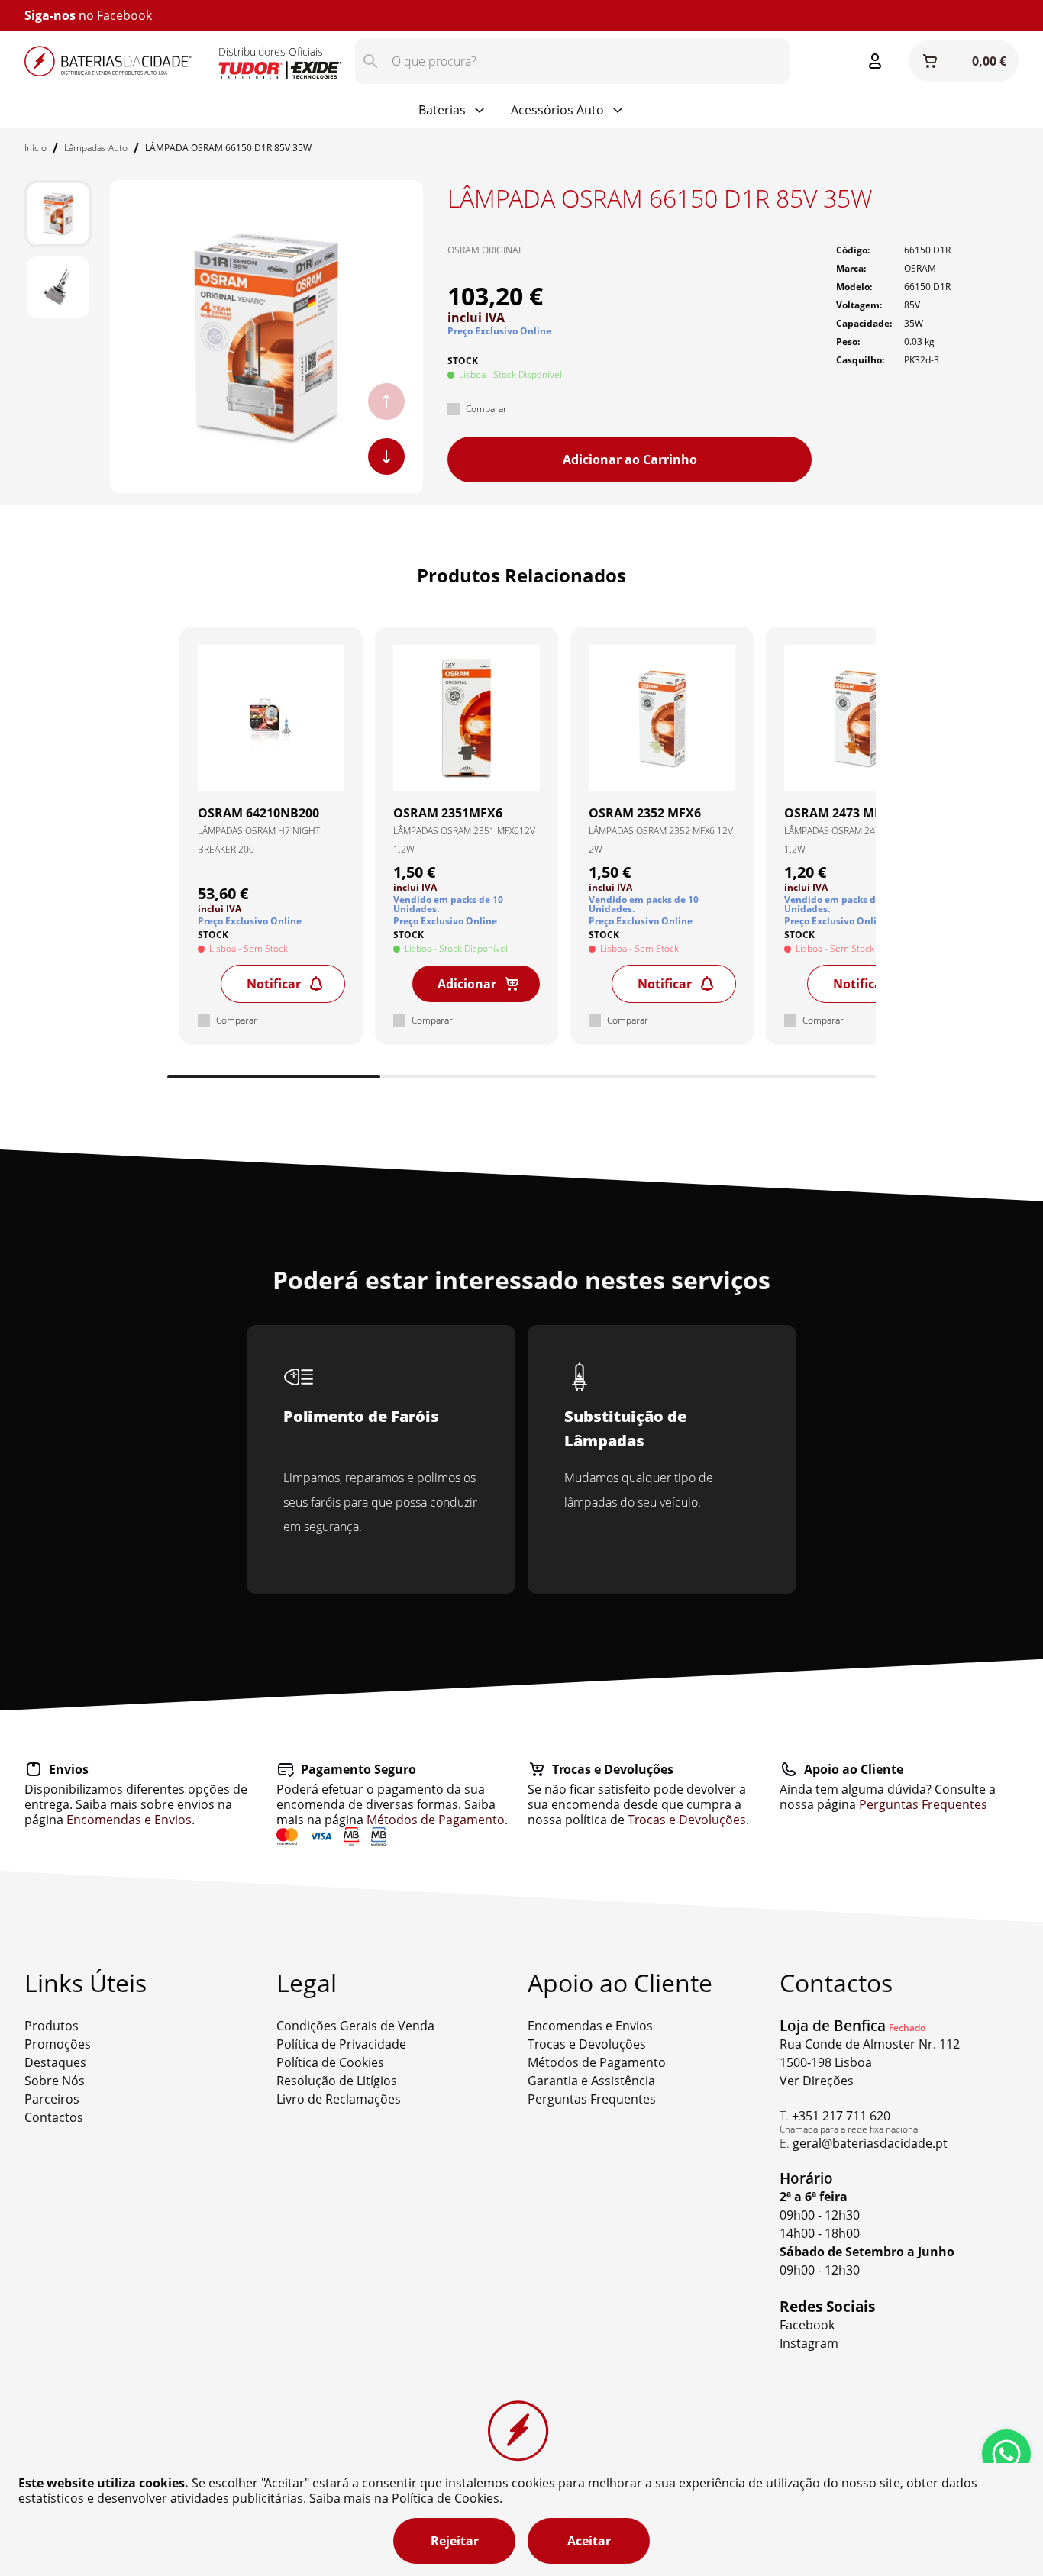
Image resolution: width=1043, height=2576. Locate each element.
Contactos (54, 2117)
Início (36, 148)
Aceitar (589, 2541)
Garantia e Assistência (591, 2081)
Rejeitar (455, 2541)
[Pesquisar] (370, 61)
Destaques (55, 2062)
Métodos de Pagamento (436, 1820)
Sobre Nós (55, 2081)
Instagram (809, 2343)
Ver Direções (817, 2081)
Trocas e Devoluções (687, 1820)
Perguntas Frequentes (923, 1804)
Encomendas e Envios (129, 1820)
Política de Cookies (330, 2062)
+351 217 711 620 (841, 2116)
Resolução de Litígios (337, 2081)
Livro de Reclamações (339, 2099)
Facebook (124, 15)
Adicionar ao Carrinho (630, 459)
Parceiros (52, 2099)
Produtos (52, 2026)
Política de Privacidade (341, 2044)
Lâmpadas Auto (96, 148)
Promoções (58, 2044)
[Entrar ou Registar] (875, 61)
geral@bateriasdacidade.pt (870, 2143)
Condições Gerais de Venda (355, 2026)
